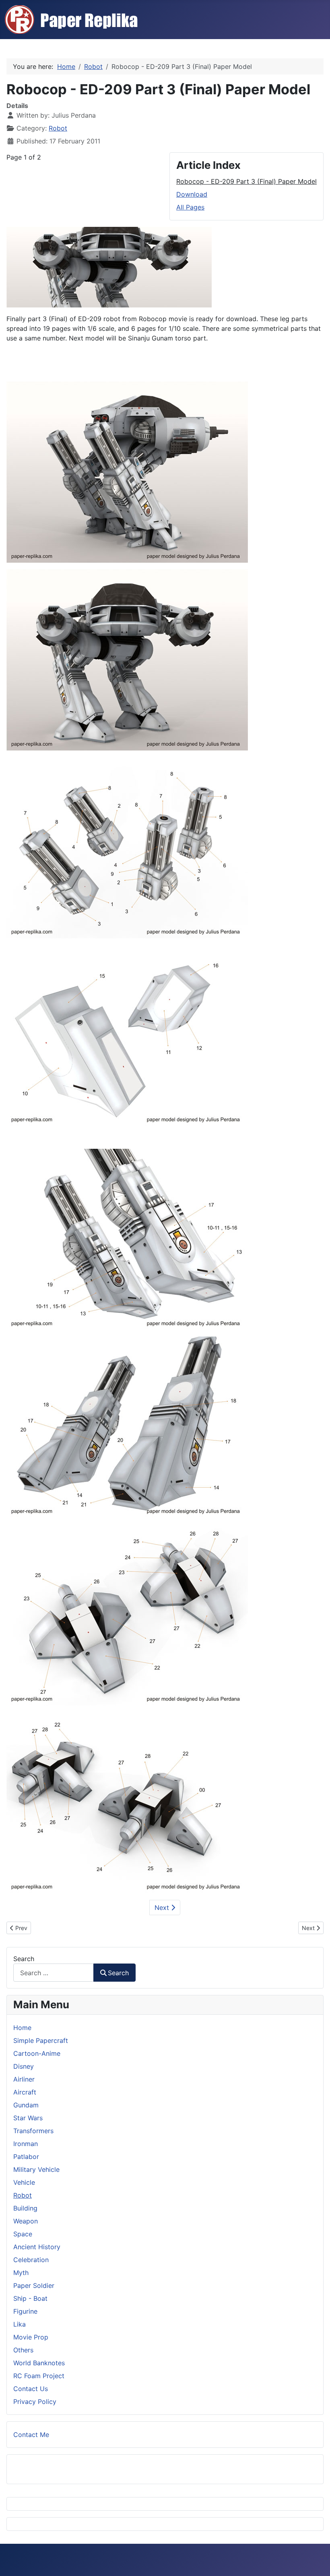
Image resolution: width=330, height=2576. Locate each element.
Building (25, 2208)
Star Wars (28, 2118)
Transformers (33, 2131)
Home (22, 2028)
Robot (58, 128)
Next (163, 1908)
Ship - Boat (30, 2298)
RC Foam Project (39, 2376)
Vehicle (24, 2182)
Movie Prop (31, 2337)
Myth (21, 2273)
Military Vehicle (36, 2169)
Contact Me (31, 2435)
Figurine (25, 2311)
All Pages (190, 207)
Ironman (26, 2144)
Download (192, 194)
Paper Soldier (34, 2285)
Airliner (24, 2079)
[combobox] (54, 1973)
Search (24, 1959)
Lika (20, 2324)
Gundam (26, 2105)
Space (23, 2234)
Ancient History (37, 2247)
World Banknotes (39, 2363)
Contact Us (31, 2389)
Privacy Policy (35, 2402)
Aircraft (25, 2092)
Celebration (31, 2260)
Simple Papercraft (41, 2040)
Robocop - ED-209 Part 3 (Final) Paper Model (246, 181)
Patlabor (26, 2157)
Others (23, 2350)
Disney (24, 2066)
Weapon (26, 2221)
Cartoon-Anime (37, 2053)
